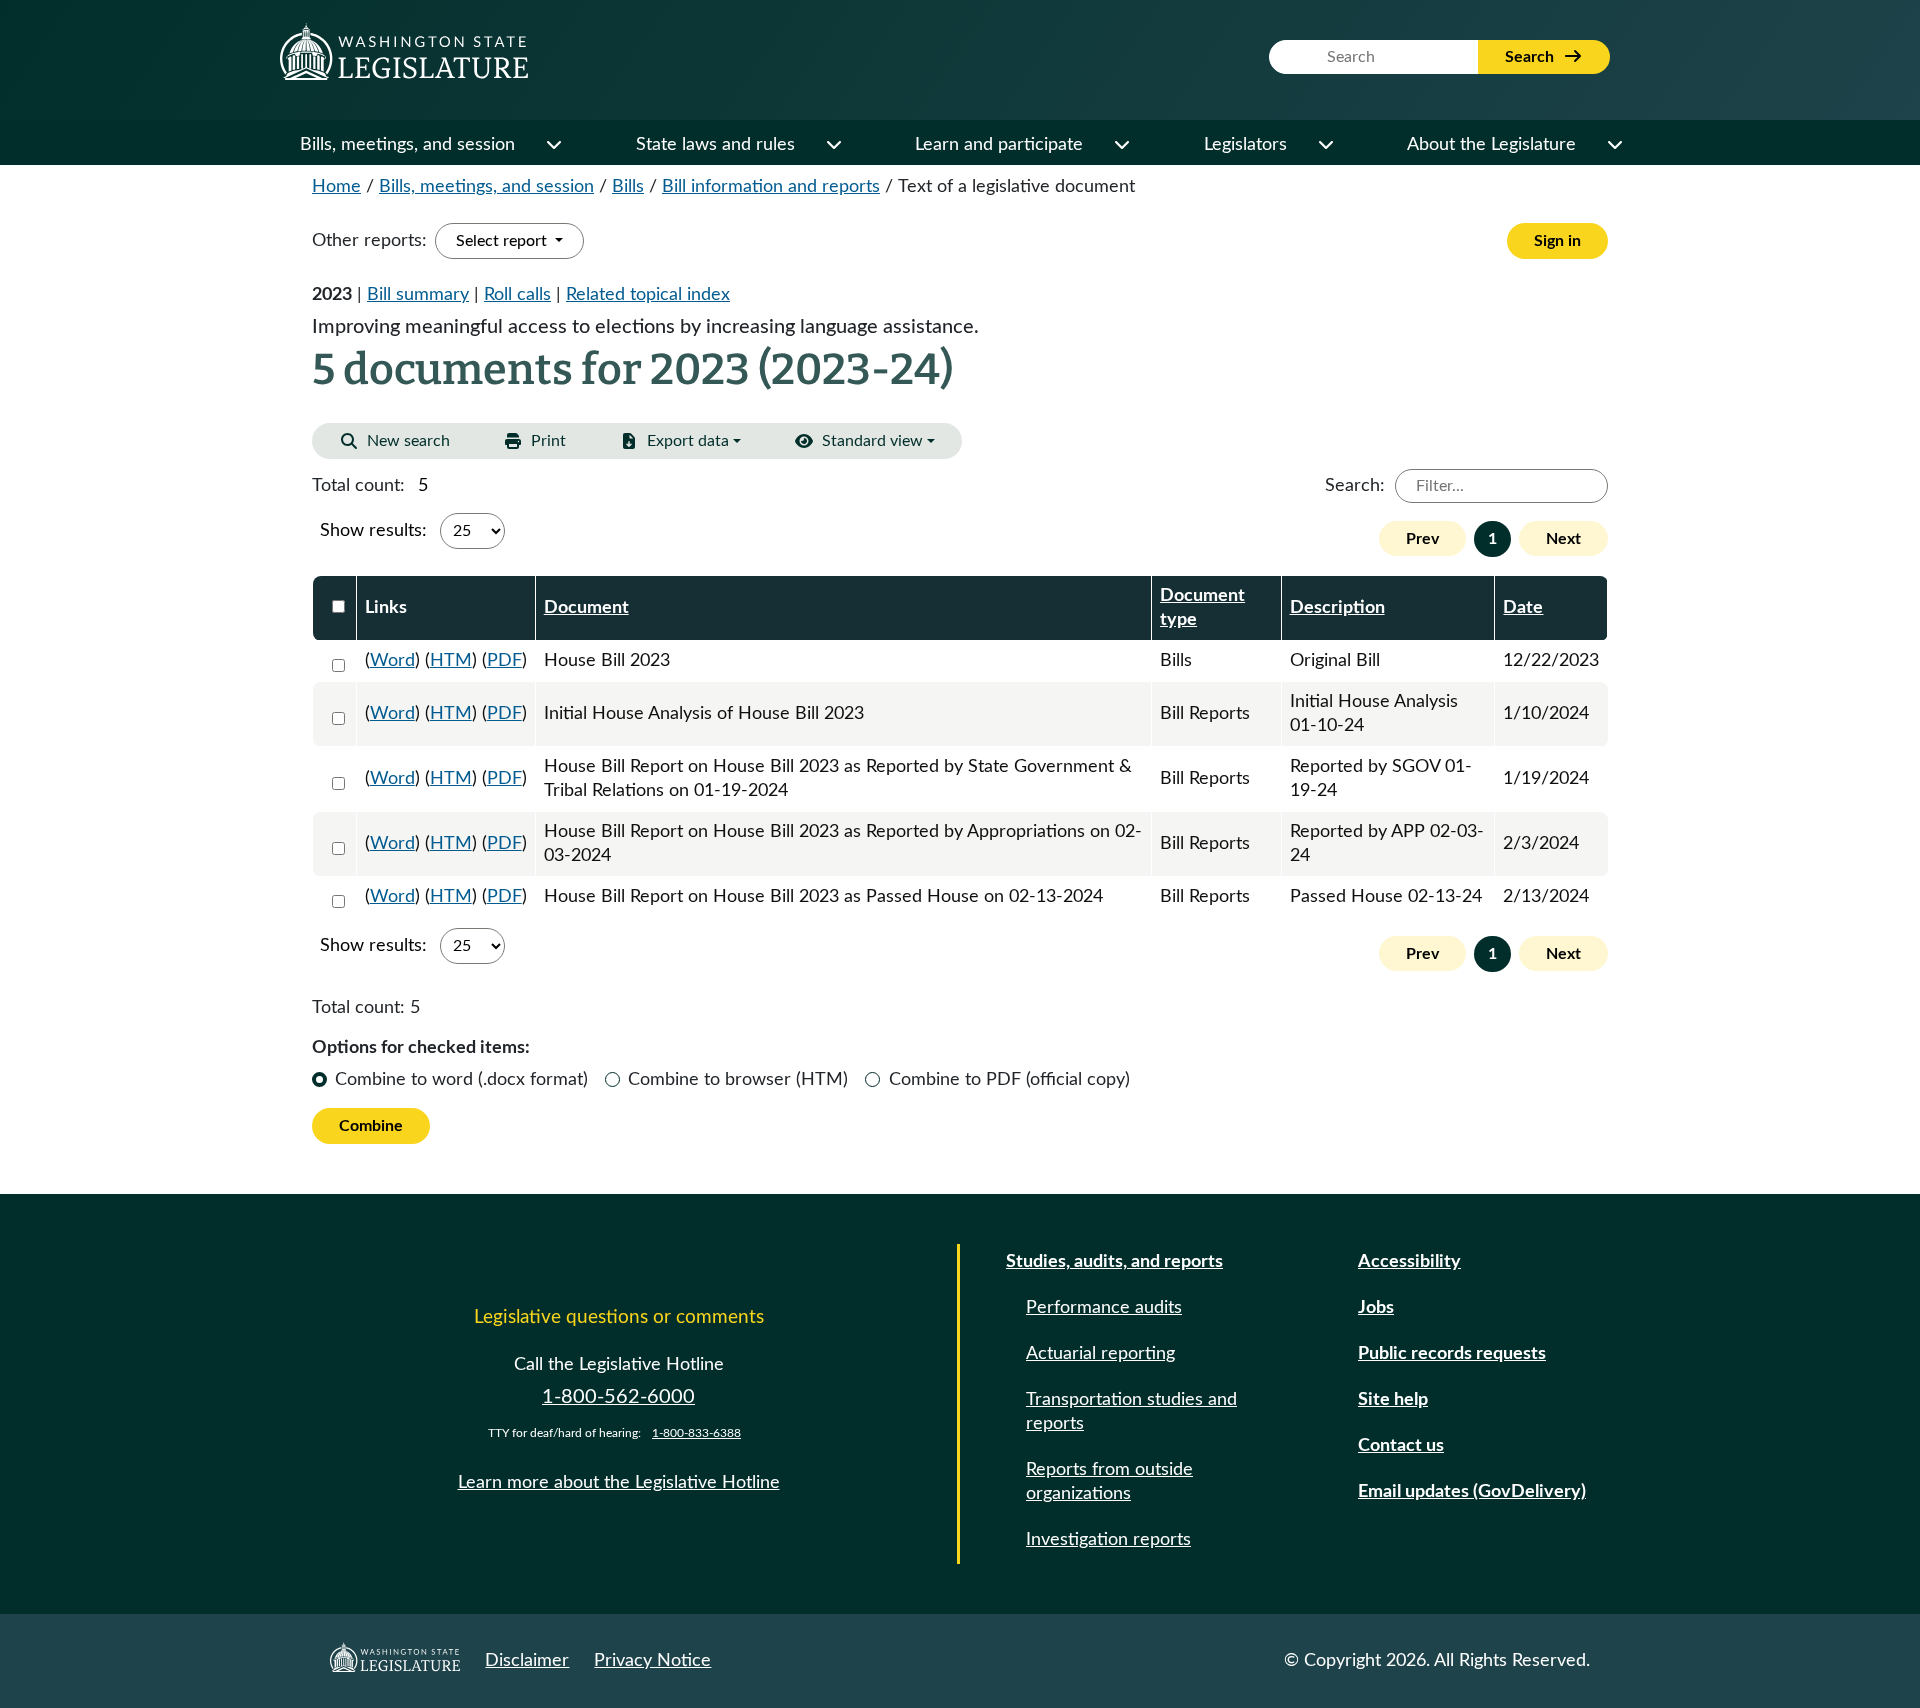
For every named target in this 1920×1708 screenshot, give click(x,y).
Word (392, 661)
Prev (1422, 539)
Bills (628, 187)
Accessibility (1409, 1262)
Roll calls (517, 295)
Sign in (1557, 241)
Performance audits (1104, 1308)
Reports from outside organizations (1109, 1482)
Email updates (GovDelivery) (1472, 1492)
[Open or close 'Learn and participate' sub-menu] (1121, 145)
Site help (1393, 1400)
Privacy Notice (652, 1661)
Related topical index (648, 295)
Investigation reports (1108, 1540)
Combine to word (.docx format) (461, 1080)
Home (336, 187)
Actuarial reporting (1100, 1354)
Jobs (1376, 1308)
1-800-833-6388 (696, 1433)
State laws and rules (715, 145)
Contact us (1401, 1446)
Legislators (1245, 145)
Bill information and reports (771, 187)
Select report (503, 241)
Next (1563, 539)
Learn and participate (999, 145)
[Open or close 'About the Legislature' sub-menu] (1614, 145)
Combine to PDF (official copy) (1009, 1080)
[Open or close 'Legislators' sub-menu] (1325, 145)
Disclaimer (527, 1661)
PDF (504, 661)
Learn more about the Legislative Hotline (619, 1483)
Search (1531, 57)
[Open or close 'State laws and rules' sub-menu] (833, 145)
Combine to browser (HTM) (738, 1080)
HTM (451, 661)
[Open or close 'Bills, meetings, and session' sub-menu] (553, 145)
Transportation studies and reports (1131, 1412)
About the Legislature (1491, 145)
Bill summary (418, 295)
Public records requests (1452, 1354)
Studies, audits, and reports (1114, 1262)
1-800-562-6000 (618, 1397)
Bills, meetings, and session (407, 145)
